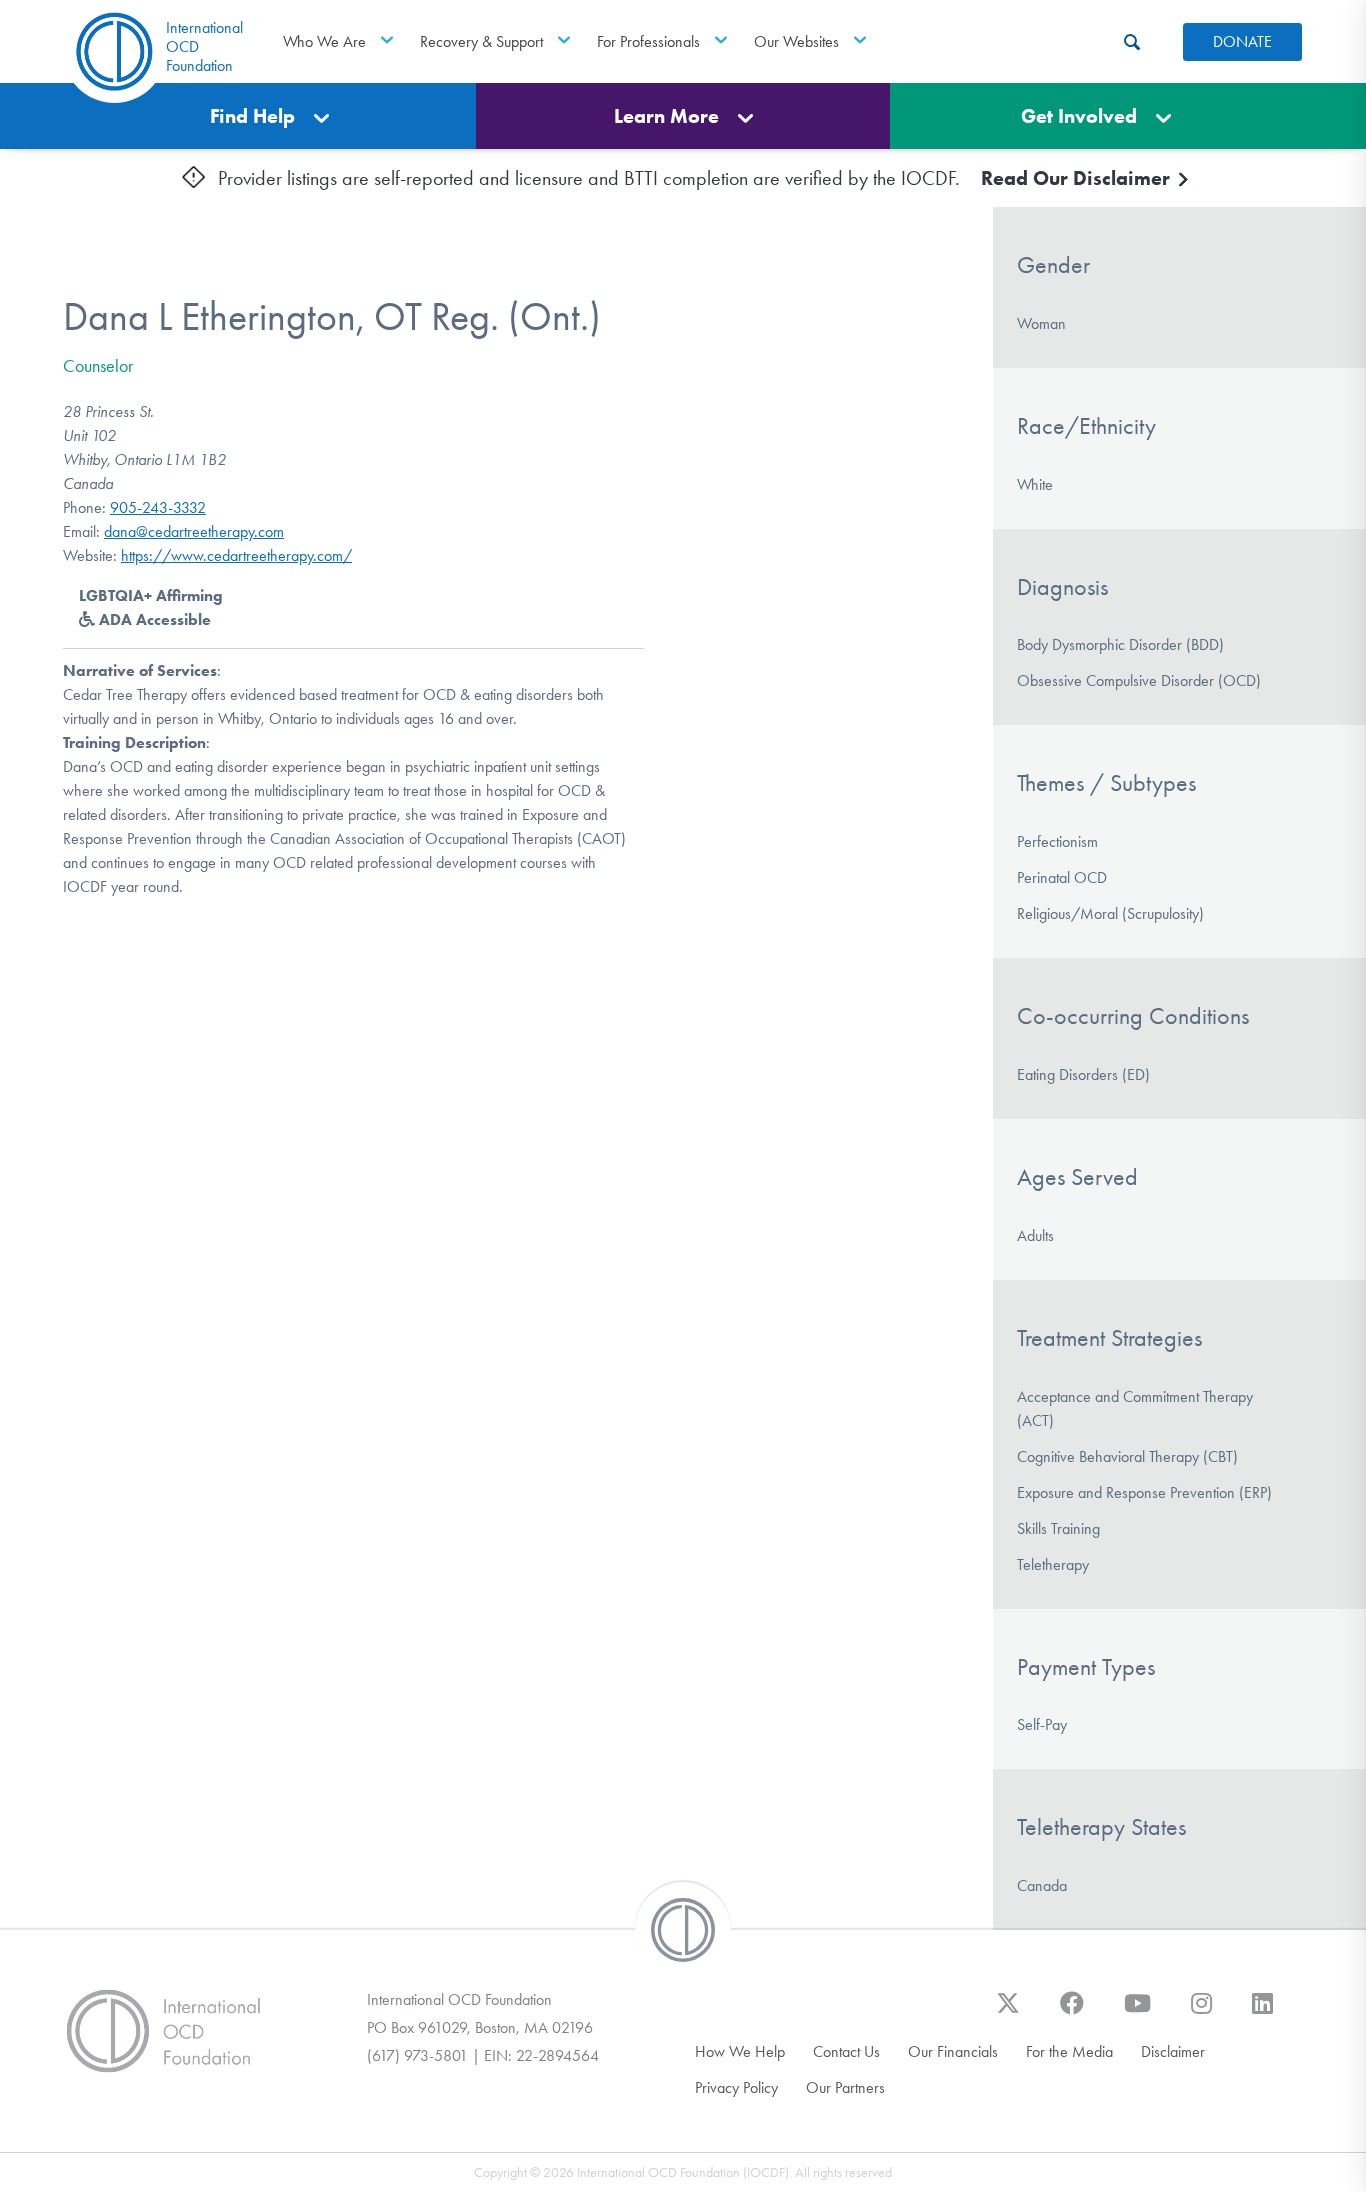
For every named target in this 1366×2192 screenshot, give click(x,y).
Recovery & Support (481, 41)
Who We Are (324, 41)
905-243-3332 (158, 507)
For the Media (1069, 2051)
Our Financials (953, 2051)
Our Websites (796, 41)
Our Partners (845, 2087)
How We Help (740, 2051)
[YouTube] (1137, 2013)
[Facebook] (1072, 2013)
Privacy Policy (736, 2087)
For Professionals (648, 41)
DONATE (1242, 41)
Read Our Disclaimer (1078, 178)
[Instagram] (1201, 2013)
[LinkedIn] (1262, 2013)
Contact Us (846, 2051)
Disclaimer (1173, 2051)
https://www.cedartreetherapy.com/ (236, 555)
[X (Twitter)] (1008, 2013)
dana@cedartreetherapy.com (194, 531)
